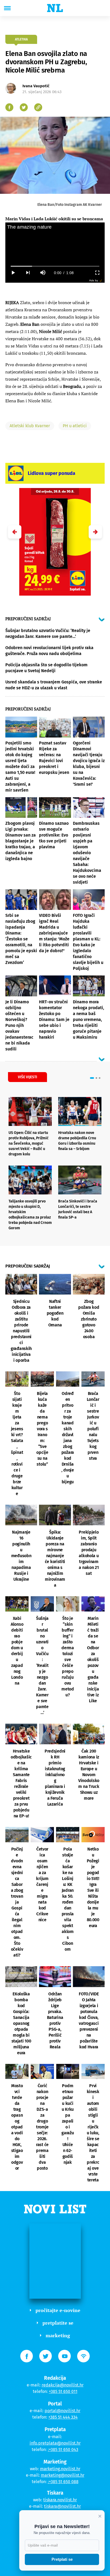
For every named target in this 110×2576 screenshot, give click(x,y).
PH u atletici (75, 426)
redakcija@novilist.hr (63, 2385)
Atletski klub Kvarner (30, 426)
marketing (58, 2335)
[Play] (13, 273)
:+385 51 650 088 (63, 2482)
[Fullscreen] (97, 273)
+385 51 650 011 (63, 2391)
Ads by (94, 280)
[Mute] (43, 273)
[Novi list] (55, 8)
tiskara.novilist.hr (60, 2500)
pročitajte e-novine (58, 2310)
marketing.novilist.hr (60, 2469)
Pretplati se (62, 2559)
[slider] (55, 266)
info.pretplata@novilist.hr (55, 2443)
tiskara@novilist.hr (62, 2506)
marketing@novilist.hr (63, 2475)
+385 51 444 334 (63, 2417)
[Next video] (28, 273)
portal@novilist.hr (62, 2411)
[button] (95, 532)
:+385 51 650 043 (63, 2450)
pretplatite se (58, 2323)
